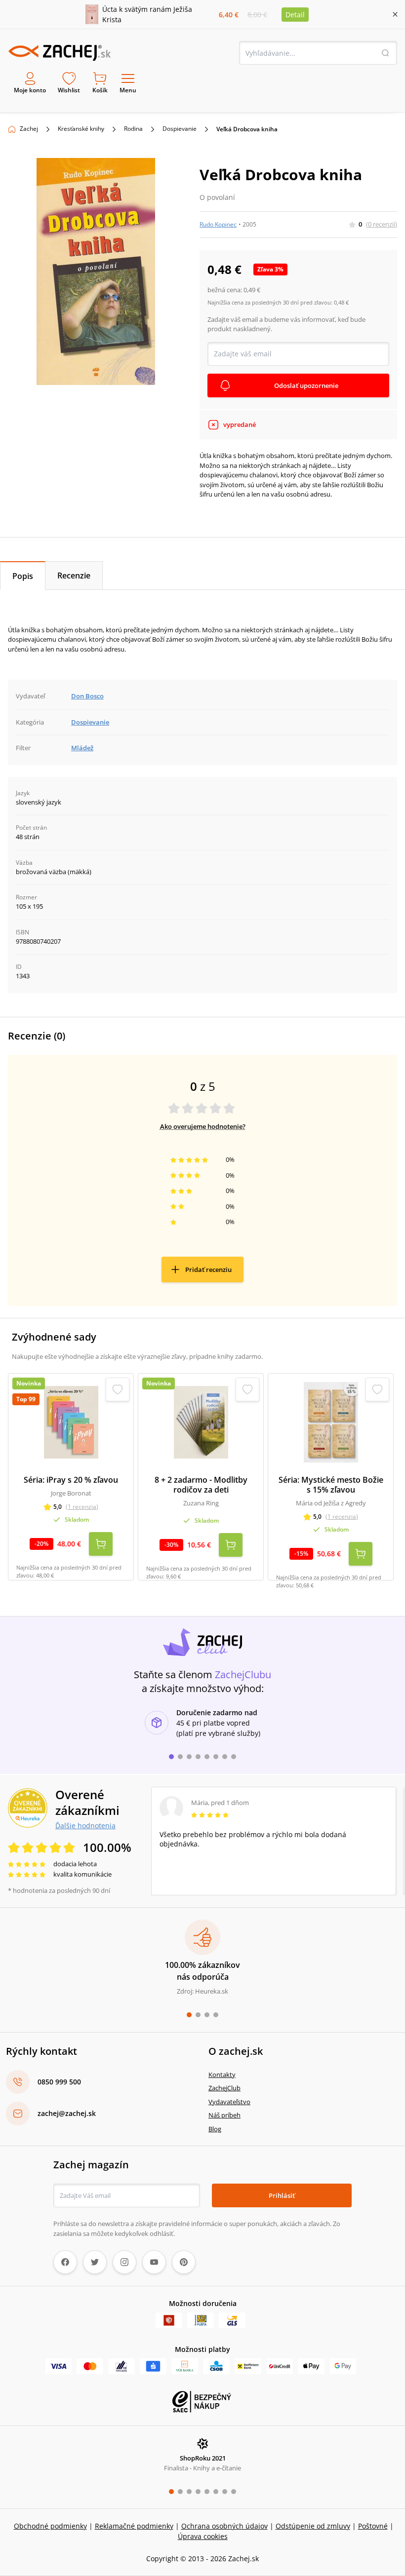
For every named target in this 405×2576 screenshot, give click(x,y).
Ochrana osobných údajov (224, 2526)
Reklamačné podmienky (134, 2526)
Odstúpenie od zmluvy (313, 2526)
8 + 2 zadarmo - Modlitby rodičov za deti (201, 1485)
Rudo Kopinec (218, 224)
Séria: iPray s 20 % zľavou (71, 1480)
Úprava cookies (203, 2536)
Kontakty (222, 2075)
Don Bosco (87, 696)
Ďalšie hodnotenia (85, 1825)
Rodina (133, 129)
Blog (215, 2129)
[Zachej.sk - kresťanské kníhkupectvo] (59, 53)
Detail (295, 15)
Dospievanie (180, 129)
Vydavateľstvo (229, 2102)
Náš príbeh (224, 2115)
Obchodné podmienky (50, 2526)
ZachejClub (224, 2088)
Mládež (82, 748)
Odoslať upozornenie (306, 385)
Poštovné (373, 2526)
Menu (128, 90)
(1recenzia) (82, 1507)
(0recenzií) (382, 224)
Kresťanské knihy (81, 129)
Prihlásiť (282, 2195)
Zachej (29, 129)
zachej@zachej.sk (67, 2113)
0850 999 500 (59, 2082)
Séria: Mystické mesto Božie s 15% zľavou (331, 1485)
